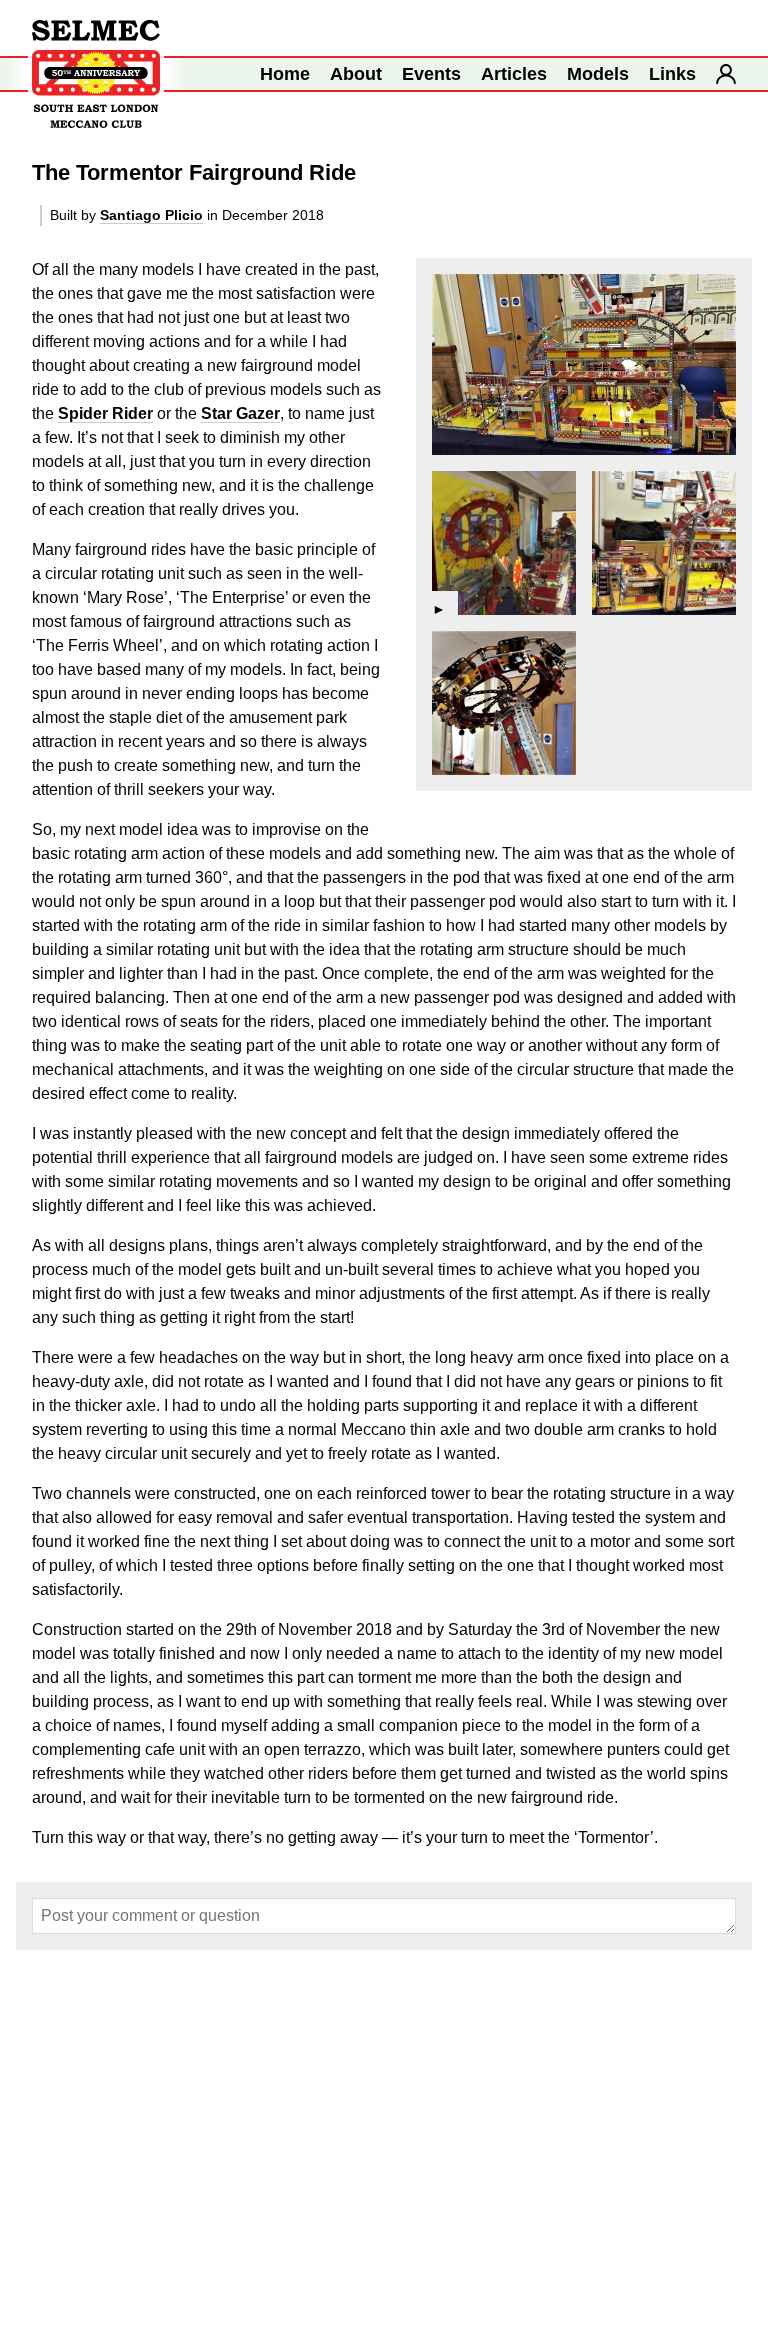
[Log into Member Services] (726, 74)
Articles (514, 74)
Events (431, 74)
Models (598, 74)
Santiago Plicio (151, 215)
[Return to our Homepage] (96, 74)
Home (285, 74)
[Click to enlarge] (584, 364)
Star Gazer (240, 413)
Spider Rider (105, 413)
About (356, 74)
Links (672, 74)
